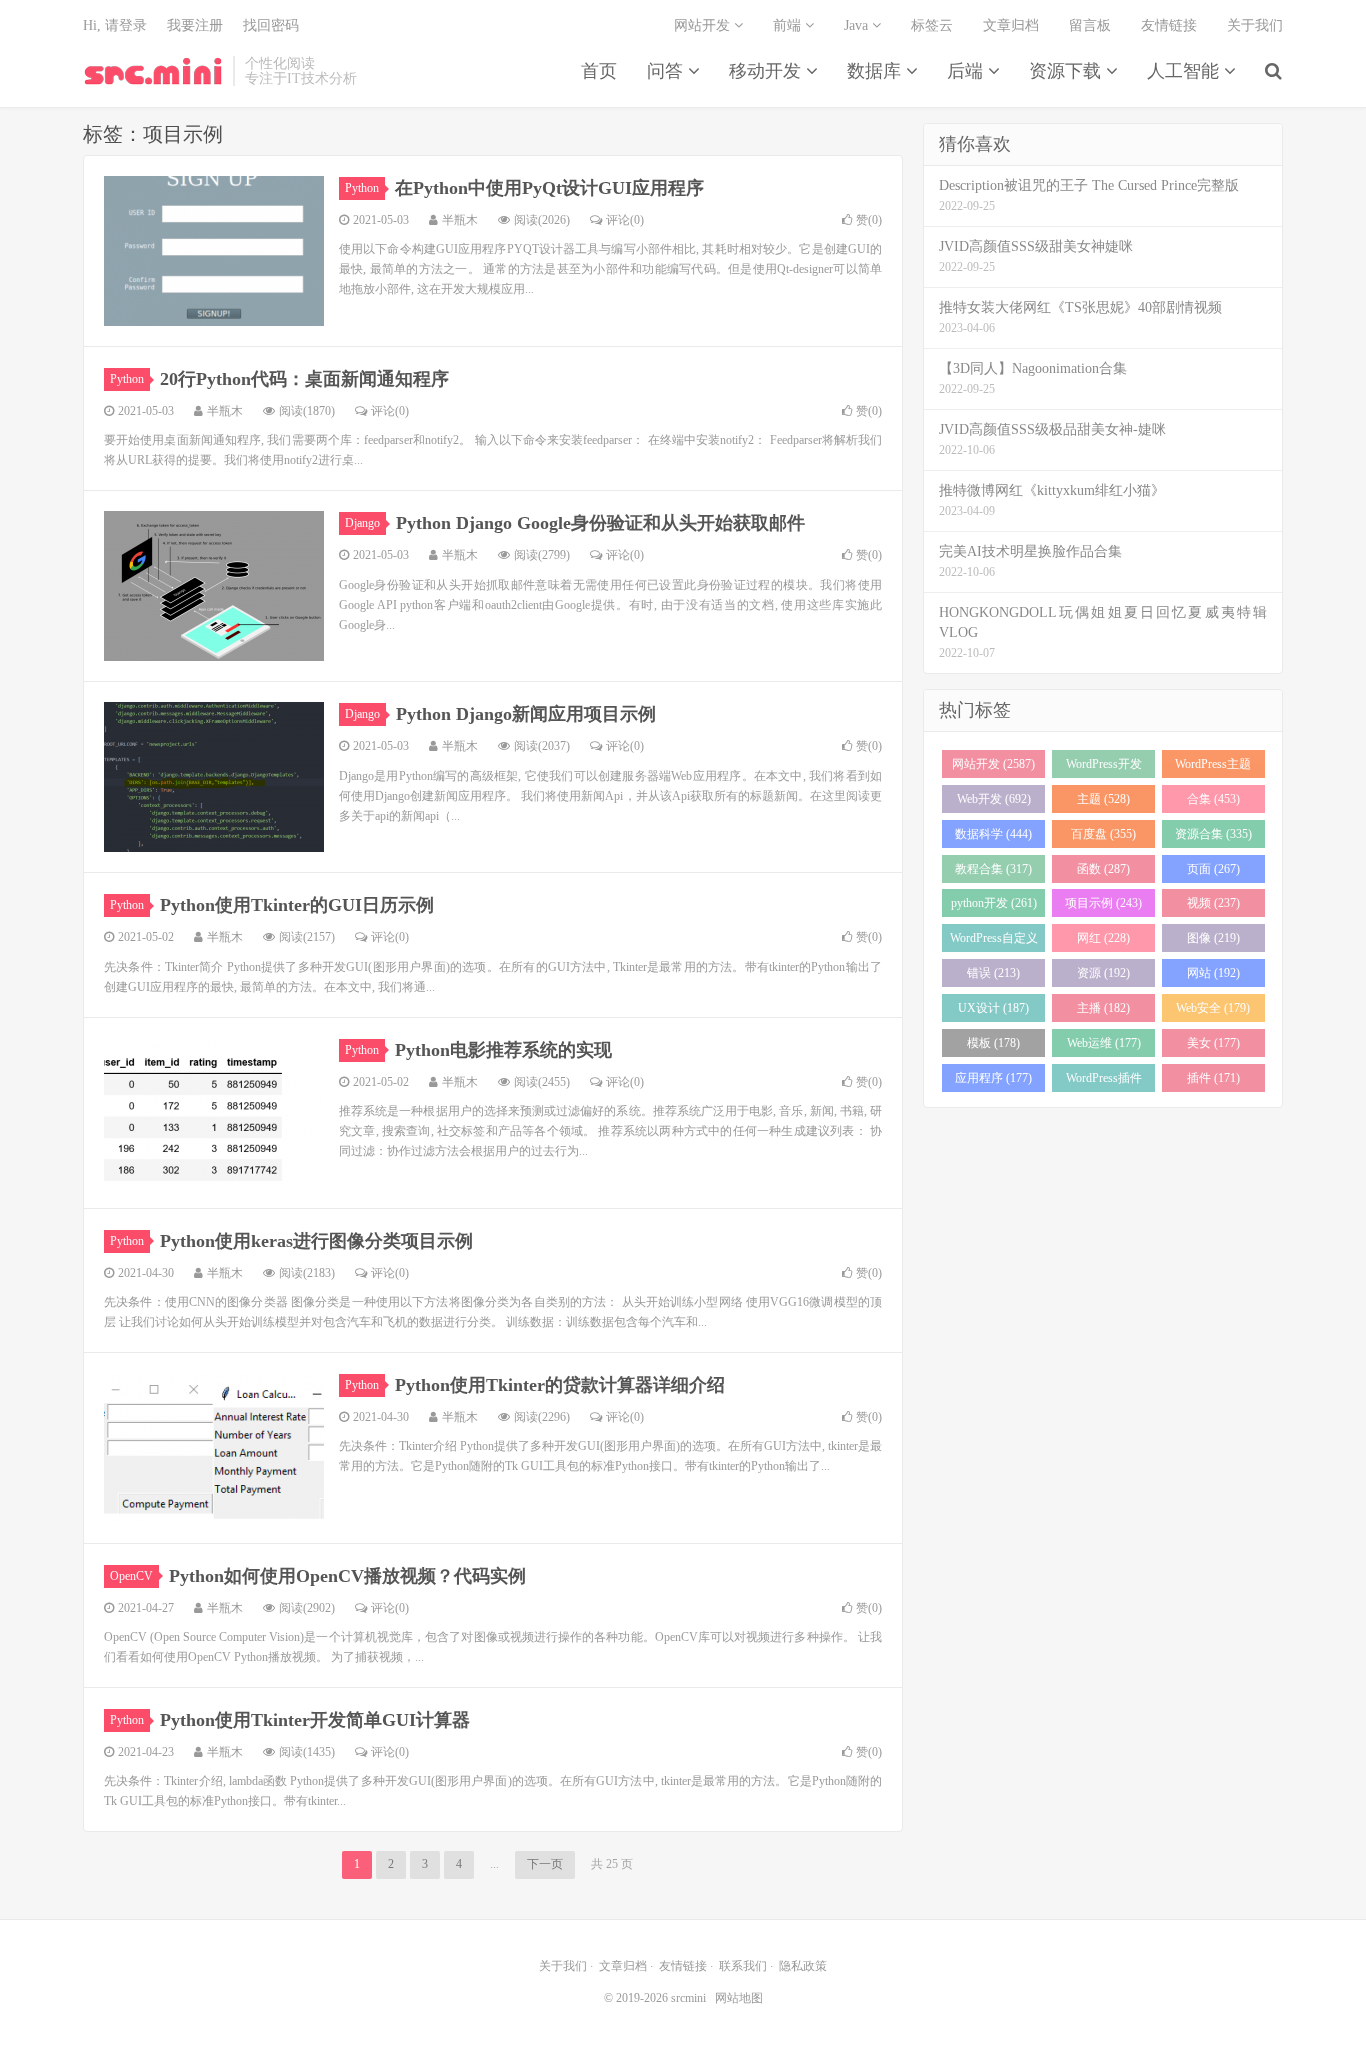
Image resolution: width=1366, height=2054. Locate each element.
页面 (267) (1213, 869)
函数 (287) (1103, 869)
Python (362, 188)
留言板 (1090, 25)
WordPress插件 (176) (1104, 1081)
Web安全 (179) (1213, 1008)
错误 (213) (993, 973)
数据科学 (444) (993, 834)
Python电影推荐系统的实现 (503, 1050)
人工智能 (1185, 71)
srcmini (153, 71)
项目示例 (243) (1103, 903)
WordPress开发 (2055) (1104, 767)
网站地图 (739, 1998)
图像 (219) (1213, 938)
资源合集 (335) (1213, 834)
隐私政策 (803, 1966)
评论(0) (625, 220)
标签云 (932, 25)
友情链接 (1169, 25)
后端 (967, 71)
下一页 (545, 1864)
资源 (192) (1103, 973)
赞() (869, 220)
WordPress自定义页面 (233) (994, 941)
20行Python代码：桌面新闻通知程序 (304, 379)
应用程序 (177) (993, 1078)
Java (858, 25)
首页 (599, 71)
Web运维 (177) (1104, 1043)
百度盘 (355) (1103, 834)
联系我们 (743, 1966)
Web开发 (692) (994, 799)
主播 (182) (1103, 1008)
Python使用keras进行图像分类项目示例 (316, 1241)
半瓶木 (460, 220)
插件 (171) (1213, 1078)
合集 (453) (1213, 799)
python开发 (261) (994, 903)
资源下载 (1067, 71)
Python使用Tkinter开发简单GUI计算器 (315, 1720)
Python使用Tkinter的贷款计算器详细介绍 (560, 1385)
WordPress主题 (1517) (1213, 767)
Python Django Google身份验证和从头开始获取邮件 (600, 523)
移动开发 (767, 71)
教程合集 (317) (993, 869)
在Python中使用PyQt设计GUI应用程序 (549, 188)
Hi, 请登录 (115, 25)
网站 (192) (1213, 973)
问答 (667, 71)
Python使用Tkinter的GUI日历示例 (297, 905)
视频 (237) (1213, 903)
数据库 (876, 71)
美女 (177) (1213, 1043)
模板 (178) (993, 1043)
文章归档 (1011, 25)
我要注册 (195, 25)
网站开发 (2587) (993, 764)
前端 (789, 25)
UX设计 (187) (993, 1008)
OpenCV (131, 1576)
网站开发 (704, 25)
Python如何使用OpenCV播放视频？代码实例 (347, 1576)
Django (362, 523)
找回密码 (271, 25)
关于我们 (1255, 25)
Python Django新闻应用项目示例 (526, 714)
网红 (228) (1103, 938)
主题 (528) (1103, 799)
